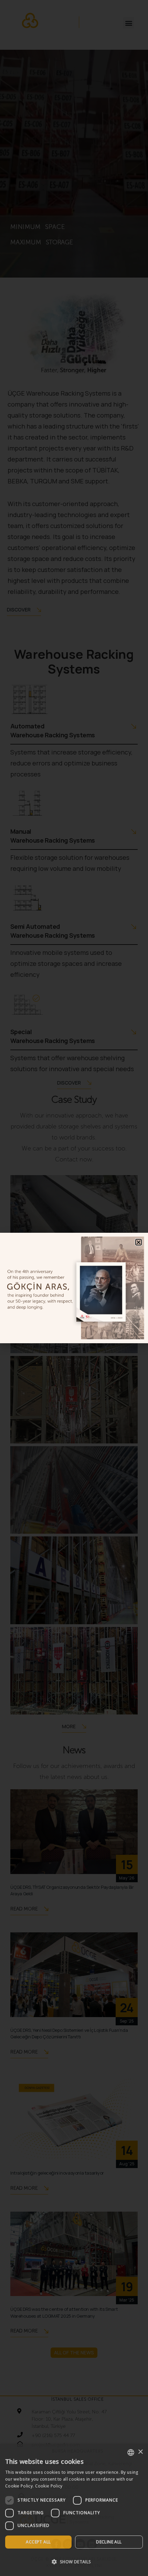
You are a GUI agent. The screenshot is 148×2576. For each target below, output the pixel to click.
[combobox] (131, 2452)
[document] (74, 1288)
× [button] (140, 2452)
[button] (74, 2562)
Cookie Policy (49, 2486)
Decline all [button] (109, 2542)
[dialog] (74, 2510)
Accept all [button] (38, 2542)
